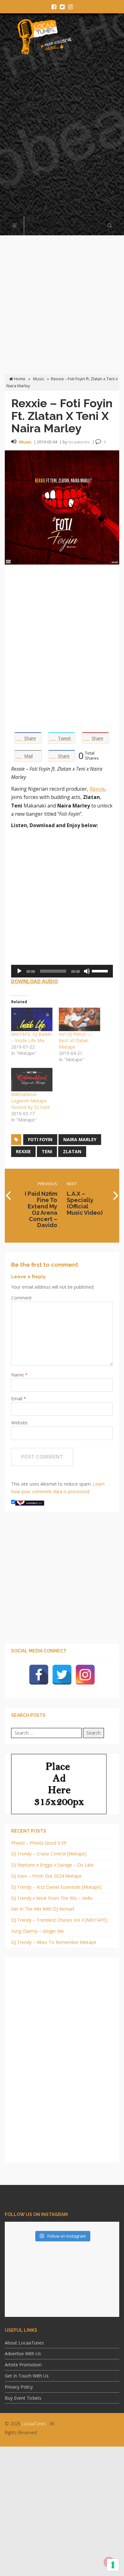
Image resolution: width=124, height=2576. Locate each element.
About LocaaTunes (24, 2343)
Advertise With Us (23, 2354)
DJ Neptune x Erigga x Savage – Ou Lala (52, 1865)
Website (19, 1423)
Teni (47, 1151)
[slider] (101, 971)
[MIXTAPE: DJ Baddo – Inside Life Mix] (32, 1019)
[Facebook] (39, 1675)
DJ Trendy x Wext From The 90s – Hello (52, 1898)
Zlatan (72, 1151)
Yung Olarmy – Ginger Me (38, 1931)
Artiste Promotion (23, 2365)
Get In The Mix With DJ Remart (43, 1909)
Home (19, 379)
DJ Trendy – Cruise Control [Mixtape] (49, 1854)
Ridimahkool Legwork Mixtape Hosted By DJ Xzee (31, 1101)
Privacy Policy (19, 2387)
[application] (62, 971)
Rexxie (97, 789)
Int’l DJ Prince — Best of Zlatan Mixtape (75, 1040)
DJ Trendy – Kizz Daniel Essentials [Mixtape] (56, 1887)
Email (17, 1399)
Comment (21, 1298)
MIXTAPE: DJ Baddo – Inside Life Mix (32, 1037)
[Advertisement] (62, 139)
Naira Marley (80, 1139)
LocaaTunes (34, 2424)
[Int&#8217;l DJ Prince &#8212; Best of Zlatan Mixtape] (79, 1019)
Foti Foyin (40, 1139)
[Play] (19, 971)
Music (39, 379)
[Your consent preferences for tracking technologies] (113, 2565)
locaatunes (79, 442)
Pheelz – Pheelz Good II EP (39, 1843)
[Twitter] (62, 1675)
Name (18, 1375)
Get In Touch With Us (27, 2376)
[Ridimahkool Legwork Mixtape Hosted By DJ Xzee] (32, 1080)
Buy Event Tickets (23, 2398)
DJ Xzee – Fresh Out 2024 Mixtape (46, 1876)
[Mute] (87, 971)
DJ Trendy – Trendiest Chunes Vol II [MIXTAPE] (59, 1920)
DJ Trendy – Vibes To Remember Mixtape (54, 1942)
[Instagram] (85, 1675)
